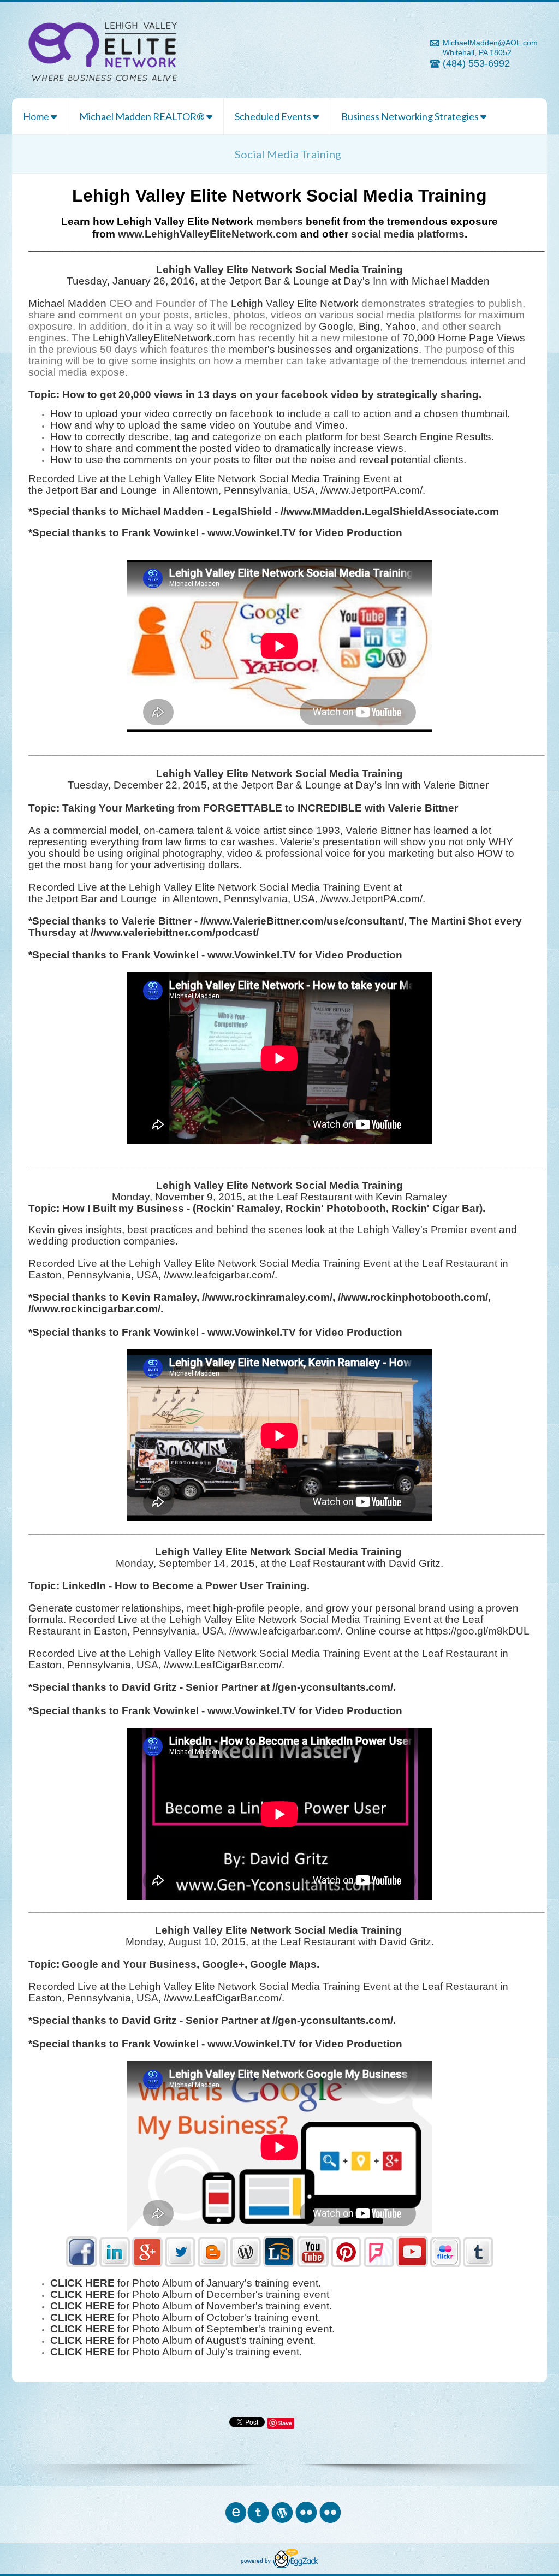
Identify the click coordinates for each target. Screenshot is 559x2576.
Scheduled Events (274, 116)
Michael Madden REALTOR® (143, 116)
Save (285, 2423)
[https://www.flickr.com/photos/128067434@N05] (445, 2265)
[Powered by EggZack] (279, 2566)
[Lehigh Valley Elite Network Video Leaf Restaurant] (412, 2265)
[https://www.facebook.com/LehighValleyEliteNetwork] (82, 2265)
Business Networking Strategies (411, 116)
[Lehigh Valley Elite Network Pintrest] (346, 2265)
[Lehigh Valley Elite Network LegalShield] (279, 2265)
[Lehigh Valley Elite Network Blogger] (213, 2265)
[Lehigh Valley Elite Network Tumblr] (478, 2265)
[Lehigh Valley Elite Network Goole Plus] (147, 2265)
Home (37, 116)
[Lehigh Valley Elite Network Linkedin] (115, 2265)
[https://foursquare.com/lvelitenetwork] (379, 2265)
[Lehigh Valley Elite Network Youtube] (313, 2265)
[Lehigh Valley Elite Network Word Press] (246, 2265)
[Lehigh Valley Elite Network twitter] (180, 2265)
